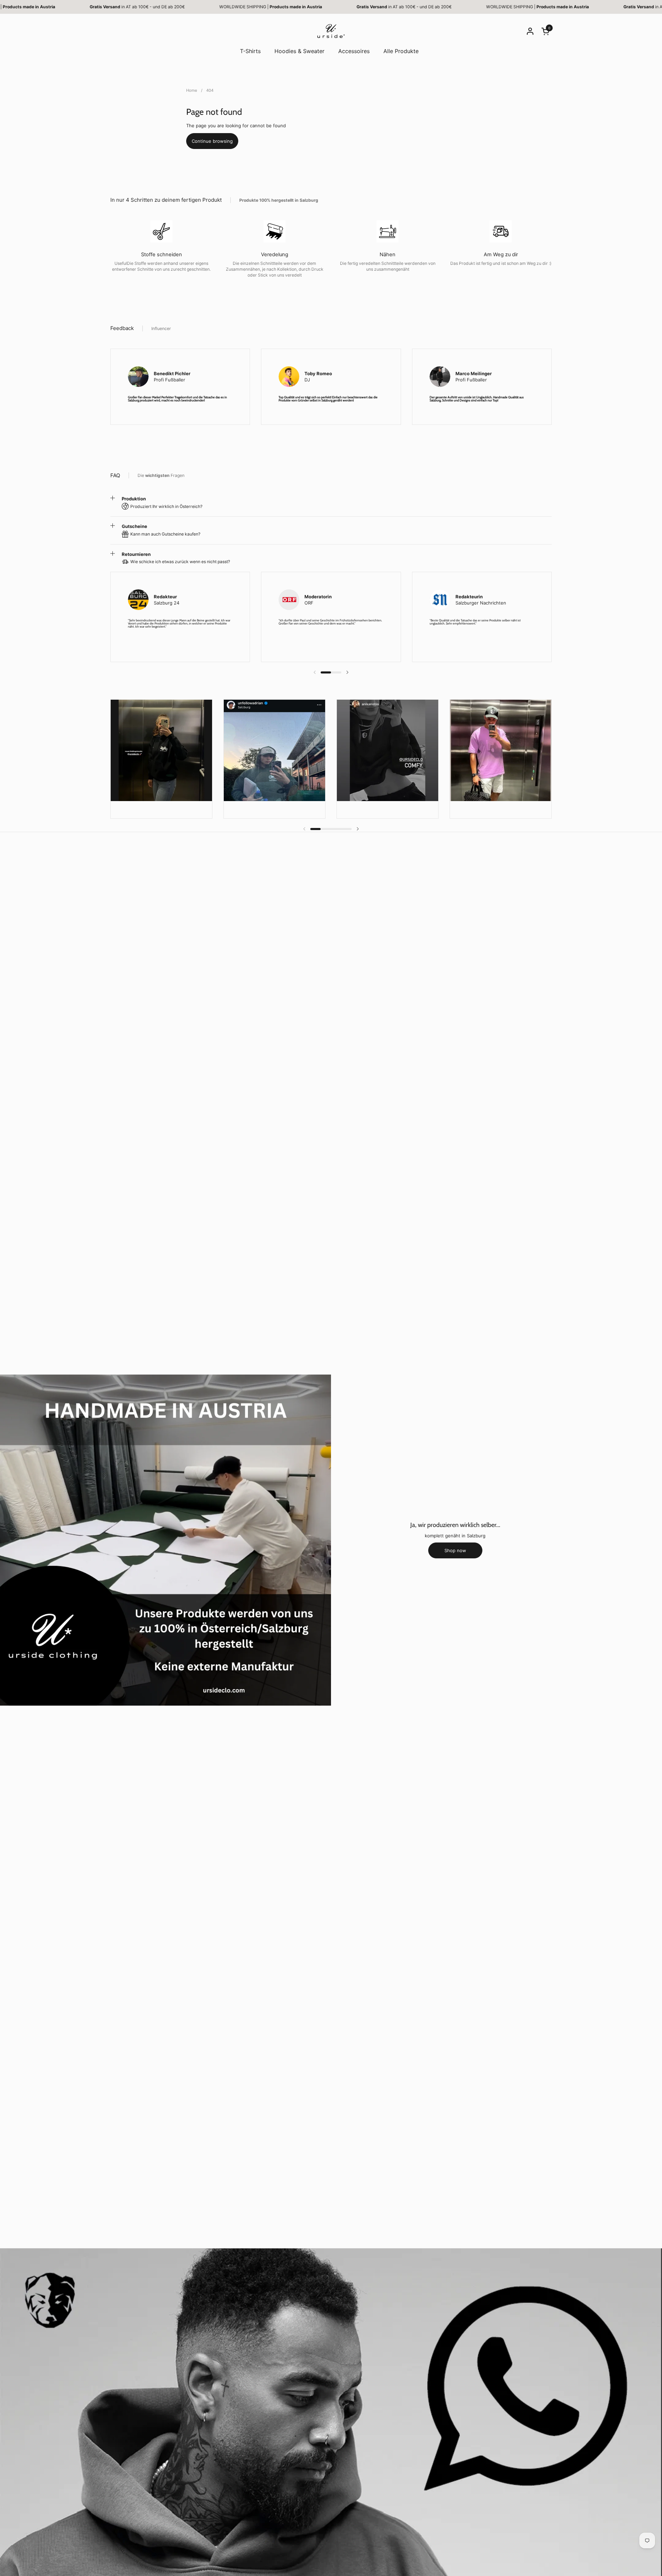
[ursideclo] (331, 31)
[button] (546, 31)
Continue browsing (212, 141)
